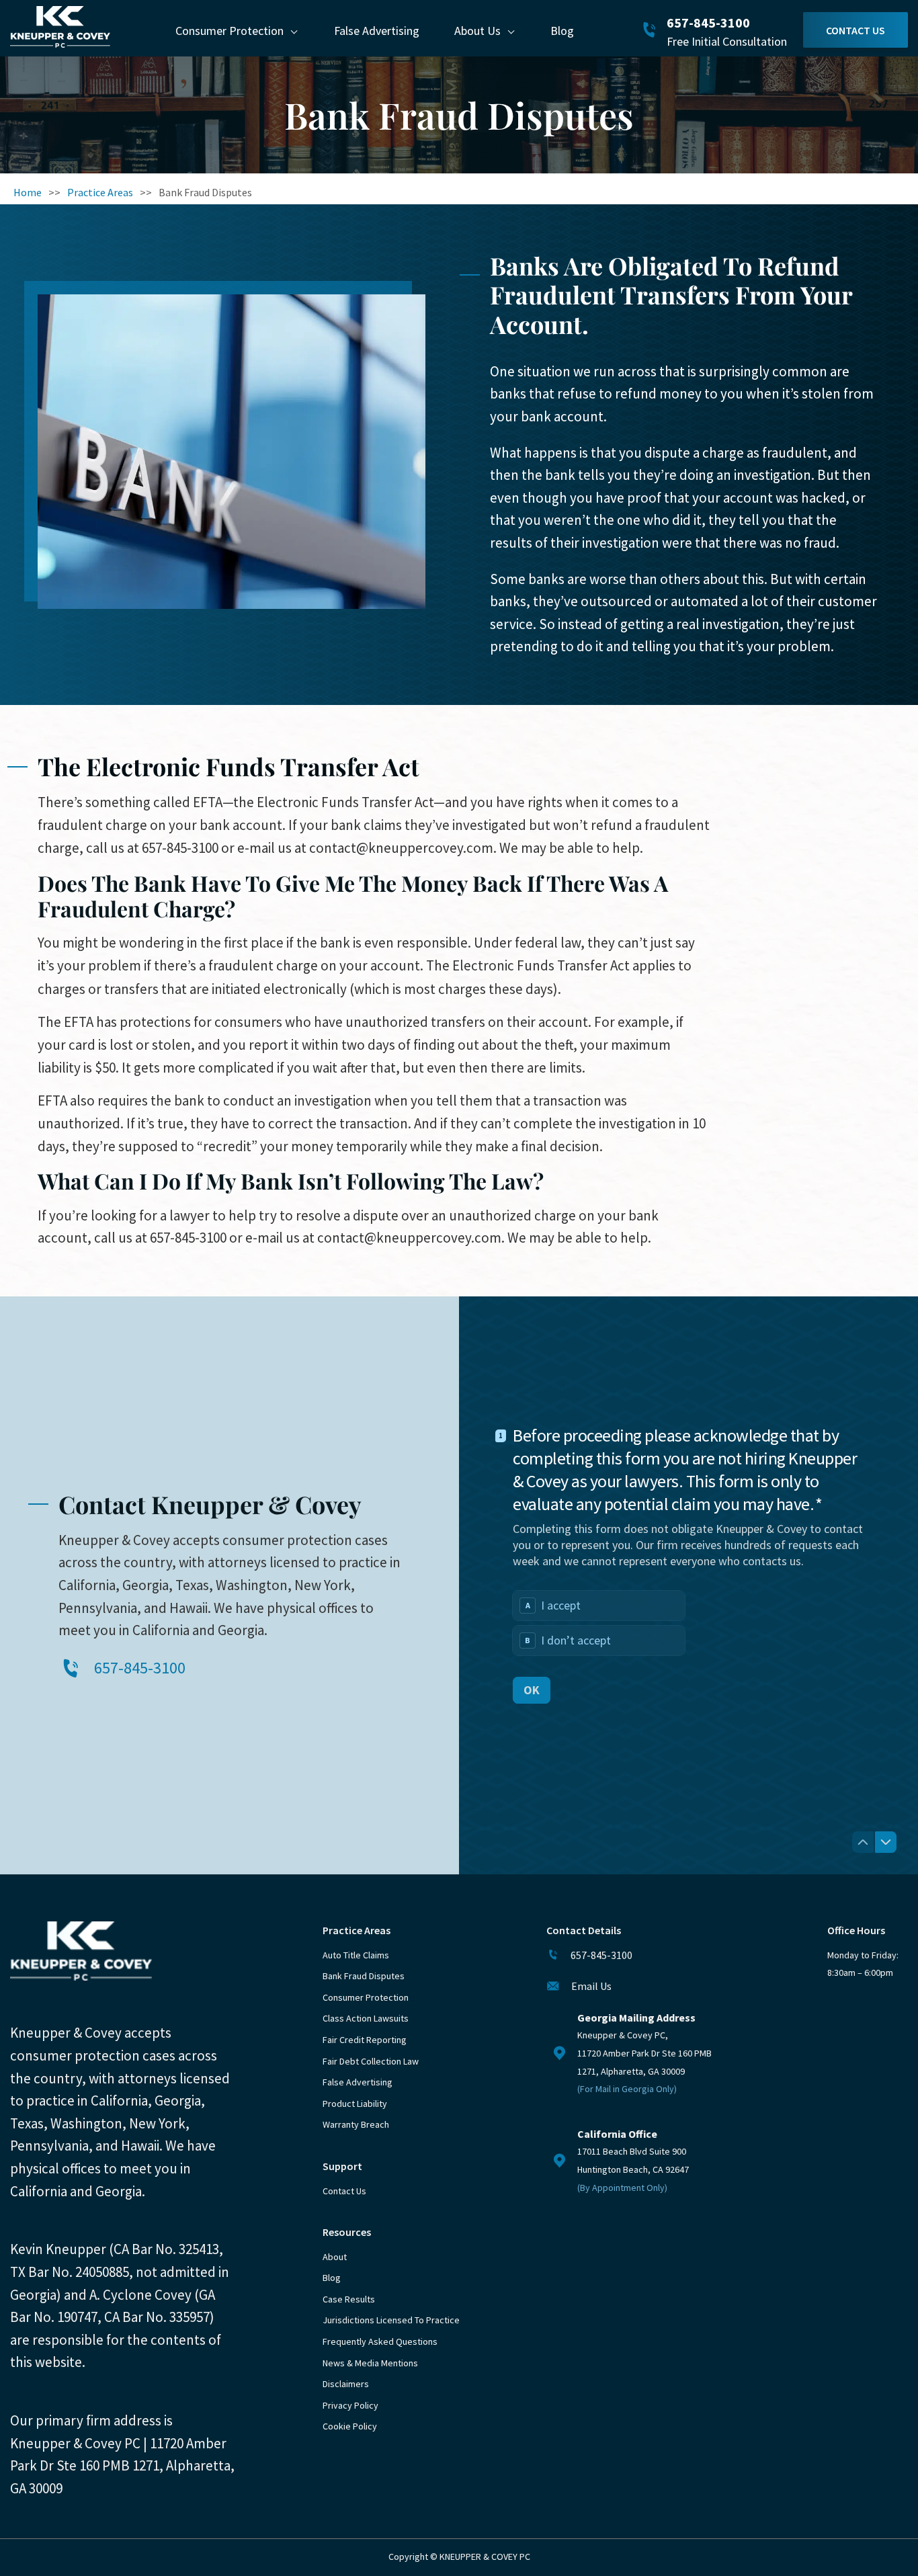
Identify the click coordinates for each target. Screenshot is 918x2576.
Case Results (349, 2299)
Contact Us (856, 30)
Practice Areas (100, 192)
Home (28, 192)
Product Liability (355, 2104)
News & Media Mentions (370, 2363)
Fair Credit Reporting (365, 2040)
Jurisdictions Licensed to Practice (391, 2320)
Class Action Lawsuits (366, 2018)
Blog (562, 31)
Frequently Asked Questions (380, 2341)
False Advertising (377, 31)
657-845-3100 (708, 23)
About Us (477, 31)
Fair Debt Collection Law (371, 2061)
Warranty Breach (356, 2124)
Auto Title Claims (356, 1955)
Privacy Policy (350, 2405)
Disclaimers (346, 2384)
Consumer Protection (229, 31)
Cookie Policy (350, 2426)
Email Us (591, 1986)
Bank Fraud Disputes (364, 1976)
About (335, 2257)
